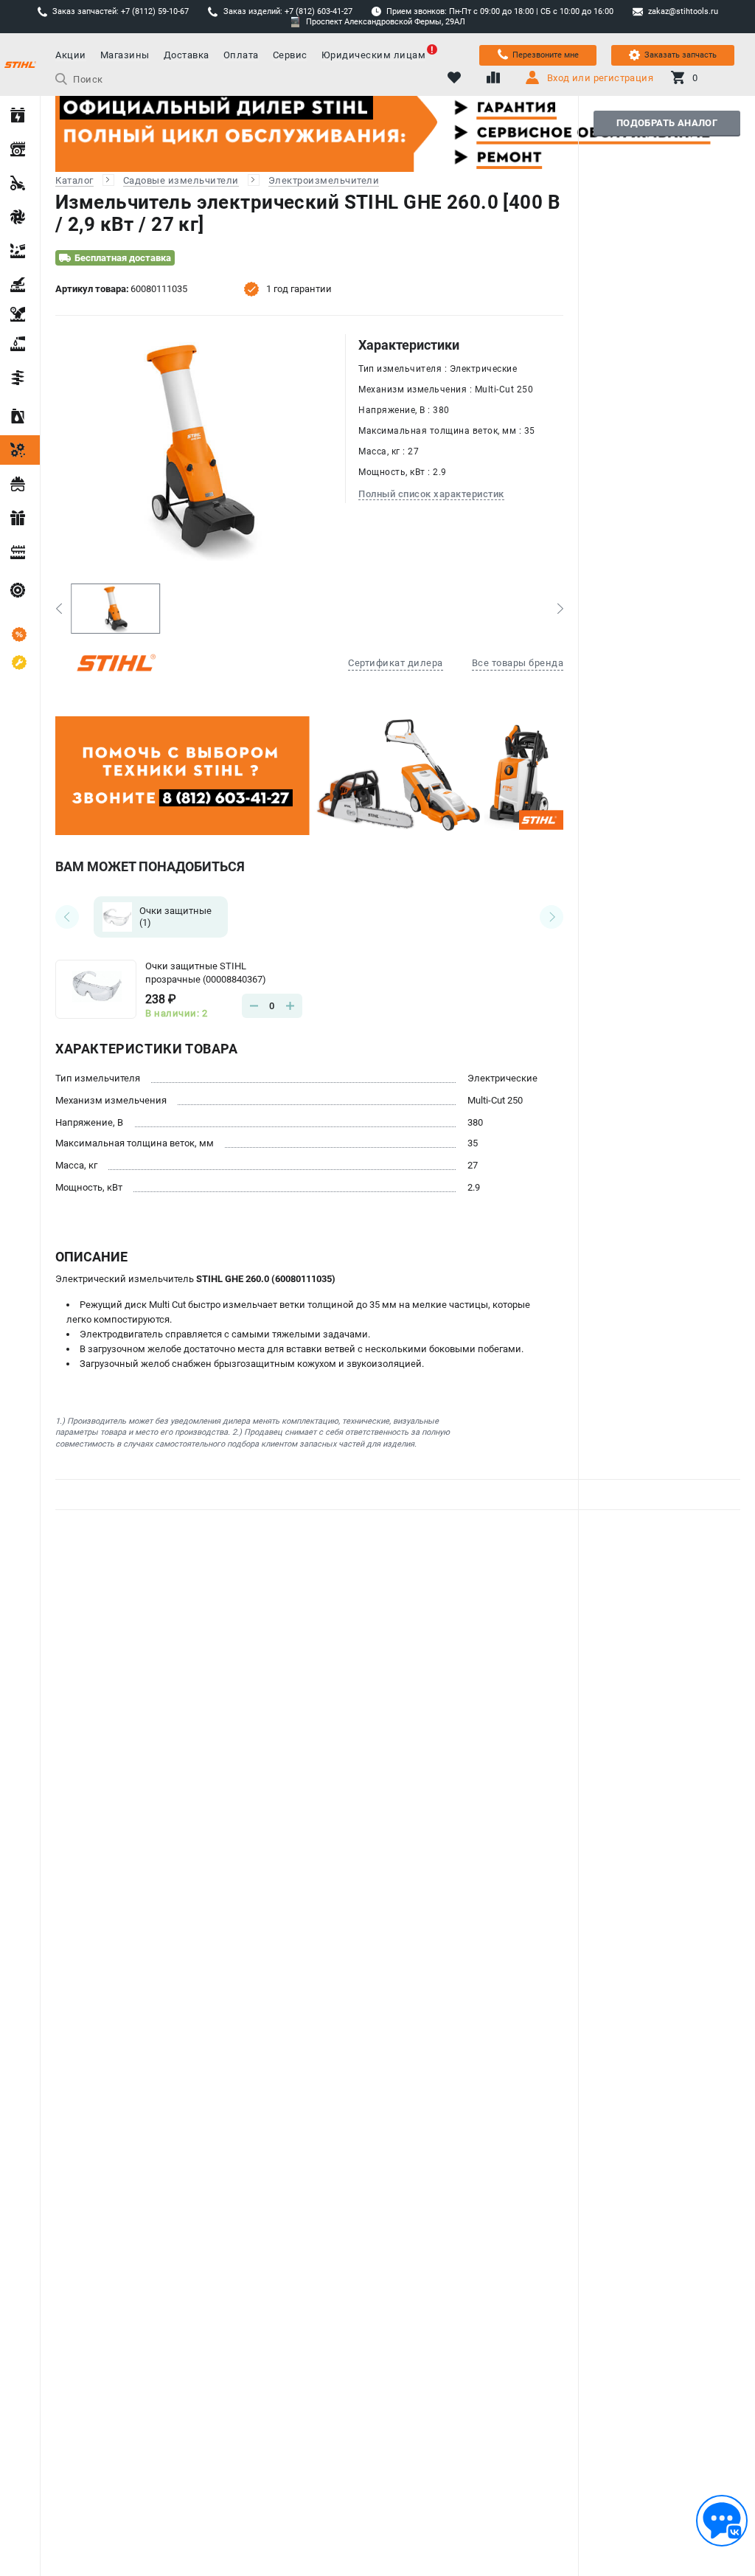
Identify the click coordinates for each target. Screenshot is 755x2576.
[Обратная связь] (722, 2521)
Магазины (125, 55)
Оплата (241, 55)
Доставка (187, 55)
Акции (71, 55)
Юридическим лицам (374, 55)
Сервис (290, 55)
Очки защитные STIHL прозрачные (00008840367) (206, 973)
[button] (59, 609)
